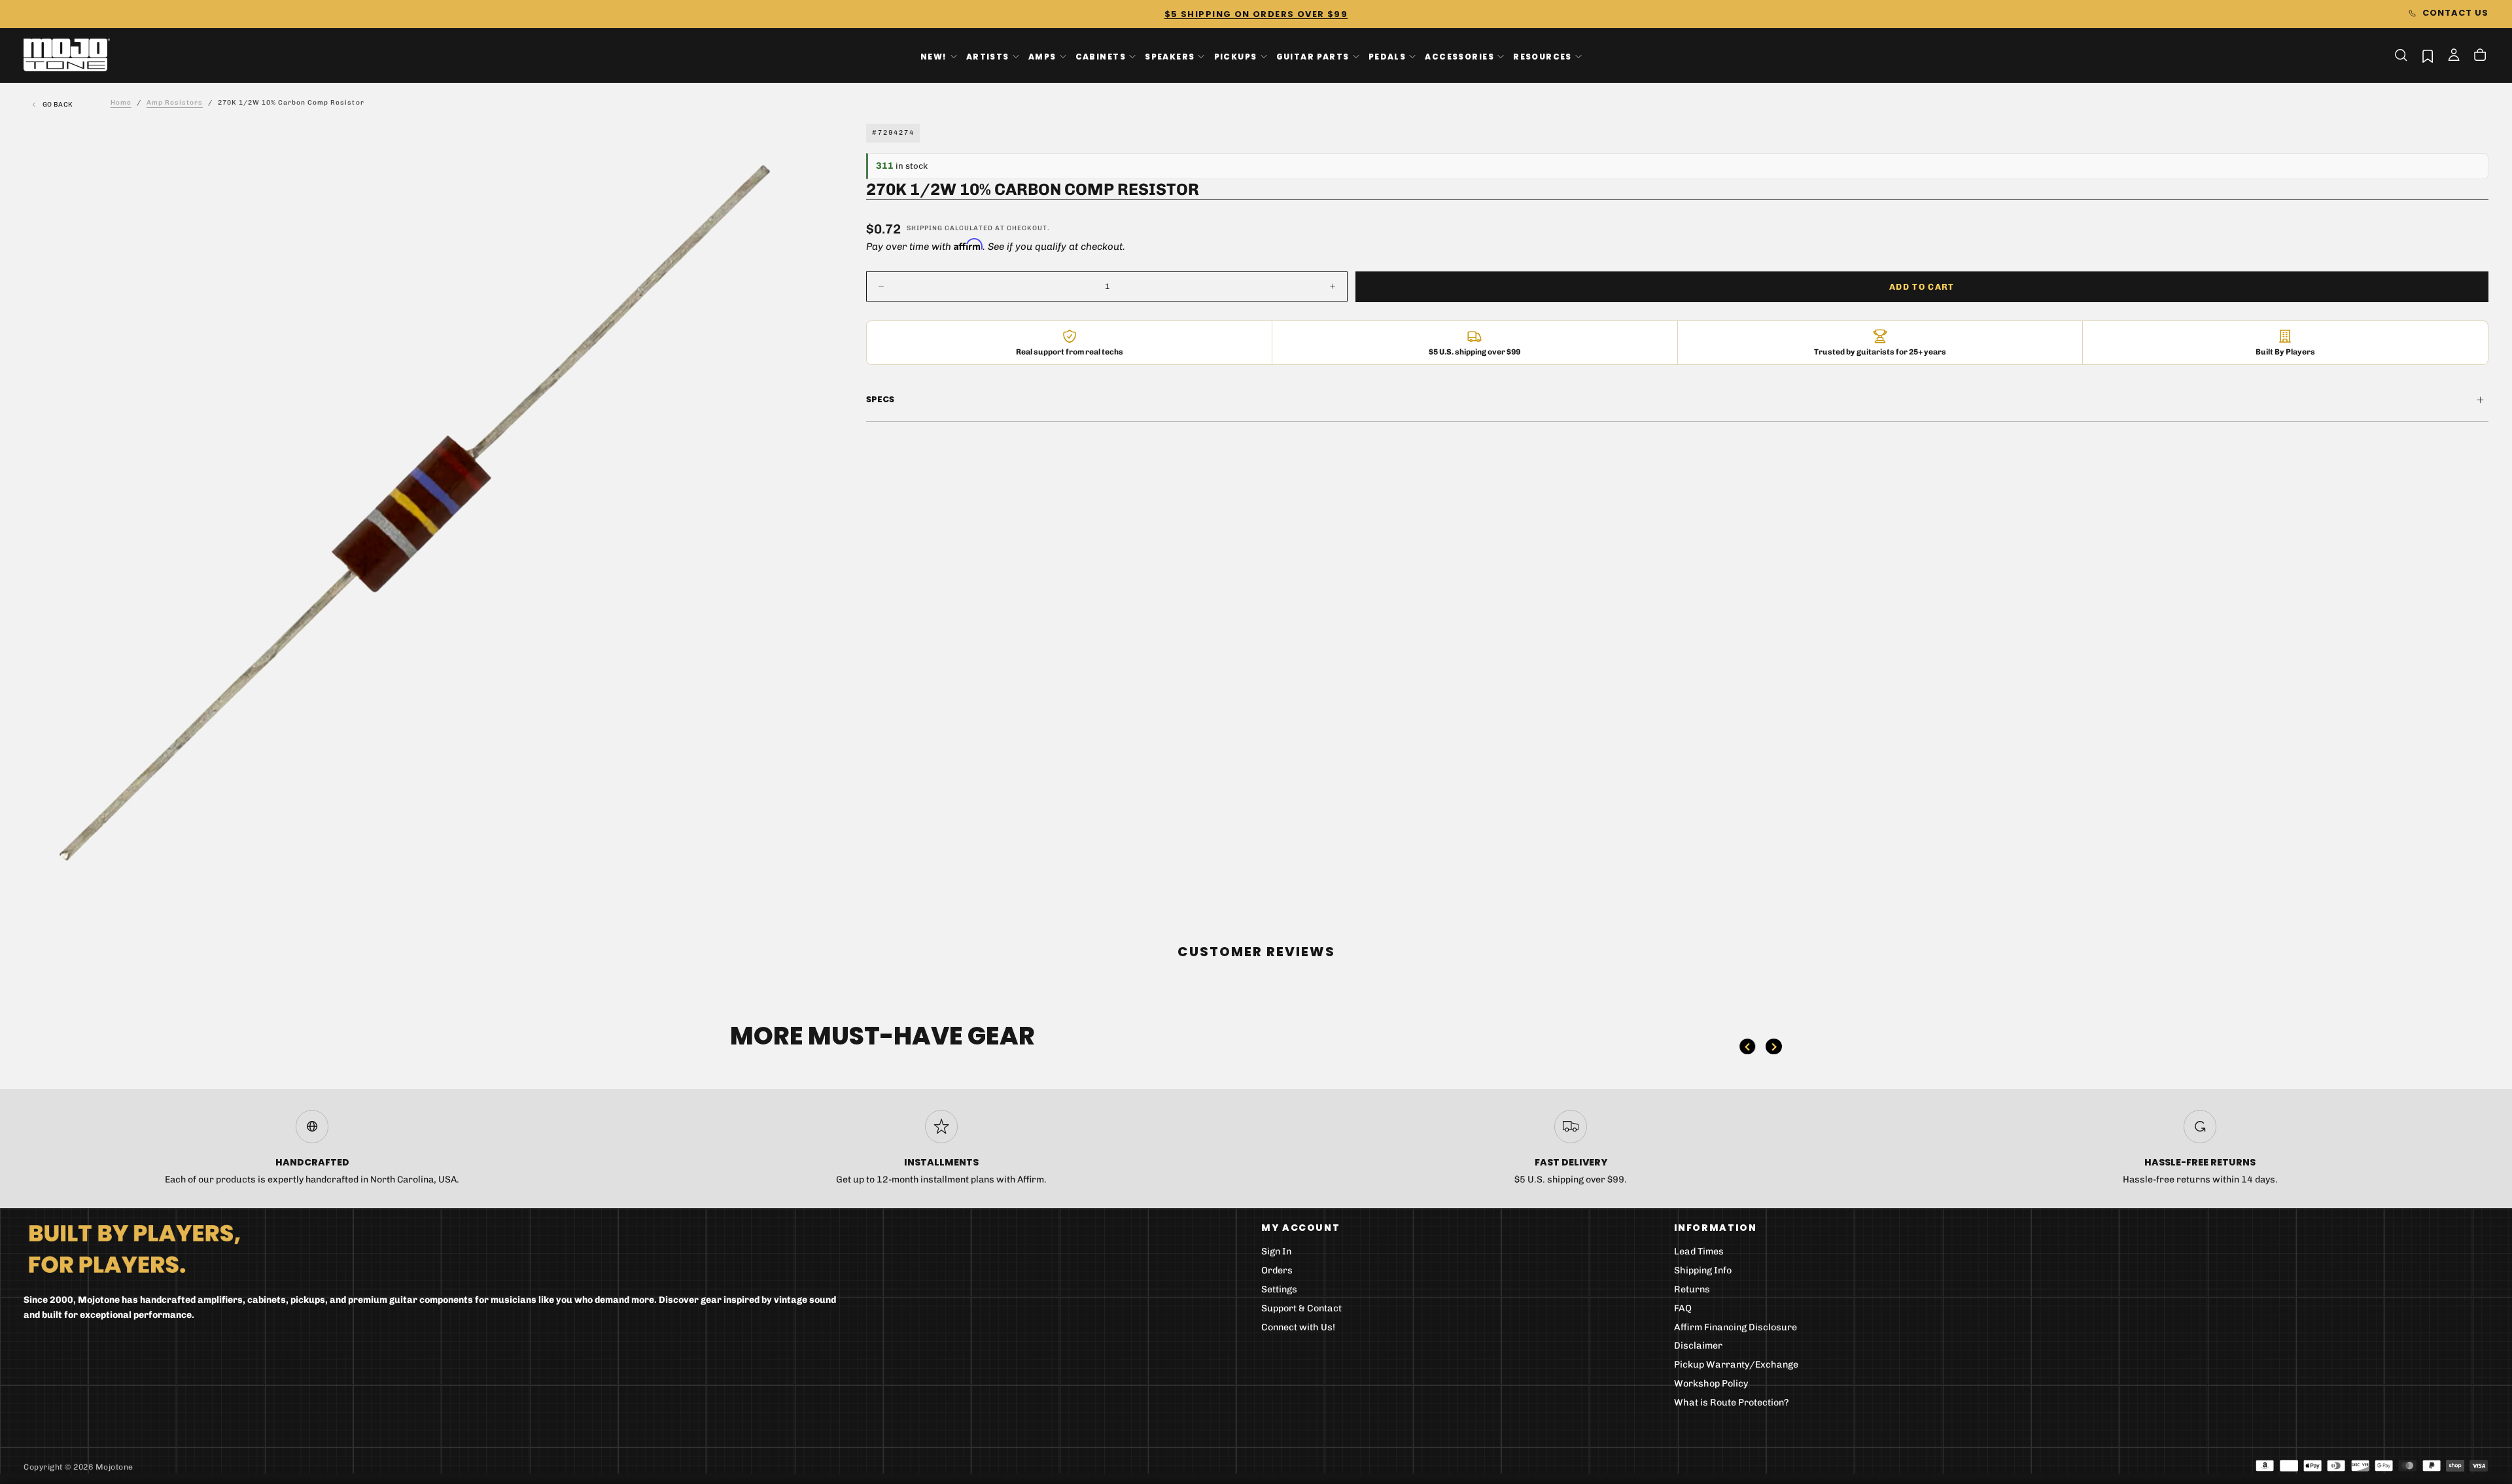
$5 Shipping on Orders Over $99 (1256, 14)
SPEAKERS (1170, 56)
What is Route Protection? (1732, 1403)
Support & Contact (1301, 1308)
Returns (1692, 1289)
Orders (1277, 1270)
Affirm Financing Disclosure (1736, 1327)
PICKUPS (1236, 56)
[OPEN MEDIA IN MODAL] (782, 882)
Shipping (925, 228)
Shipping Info (1703, 1270)
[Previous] (1747, 1046)
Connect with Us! (1298, 1327)
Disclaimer (1698, 1346)
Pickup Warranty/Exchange (1736, 1365)
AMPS (1042, 56)
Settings (1279, 1289)
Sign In (1276, 1251)
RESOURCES (1543, 56)
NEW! (934, 56)
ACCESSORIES (1459, 56)
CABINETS (1101, 56)
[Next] (1773, 1046)
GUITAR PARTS (1313, 56)
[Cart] (2480, 56)
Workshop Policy (1711, 1384)
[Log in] (2454, 56)
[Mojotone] (134, 1248)
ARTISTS (988, 56)
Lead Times (1699, 1251)
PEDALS (1387, 56)
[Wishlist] (2428, 56)
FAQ (1683, 1308)
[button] (2401, 55)
